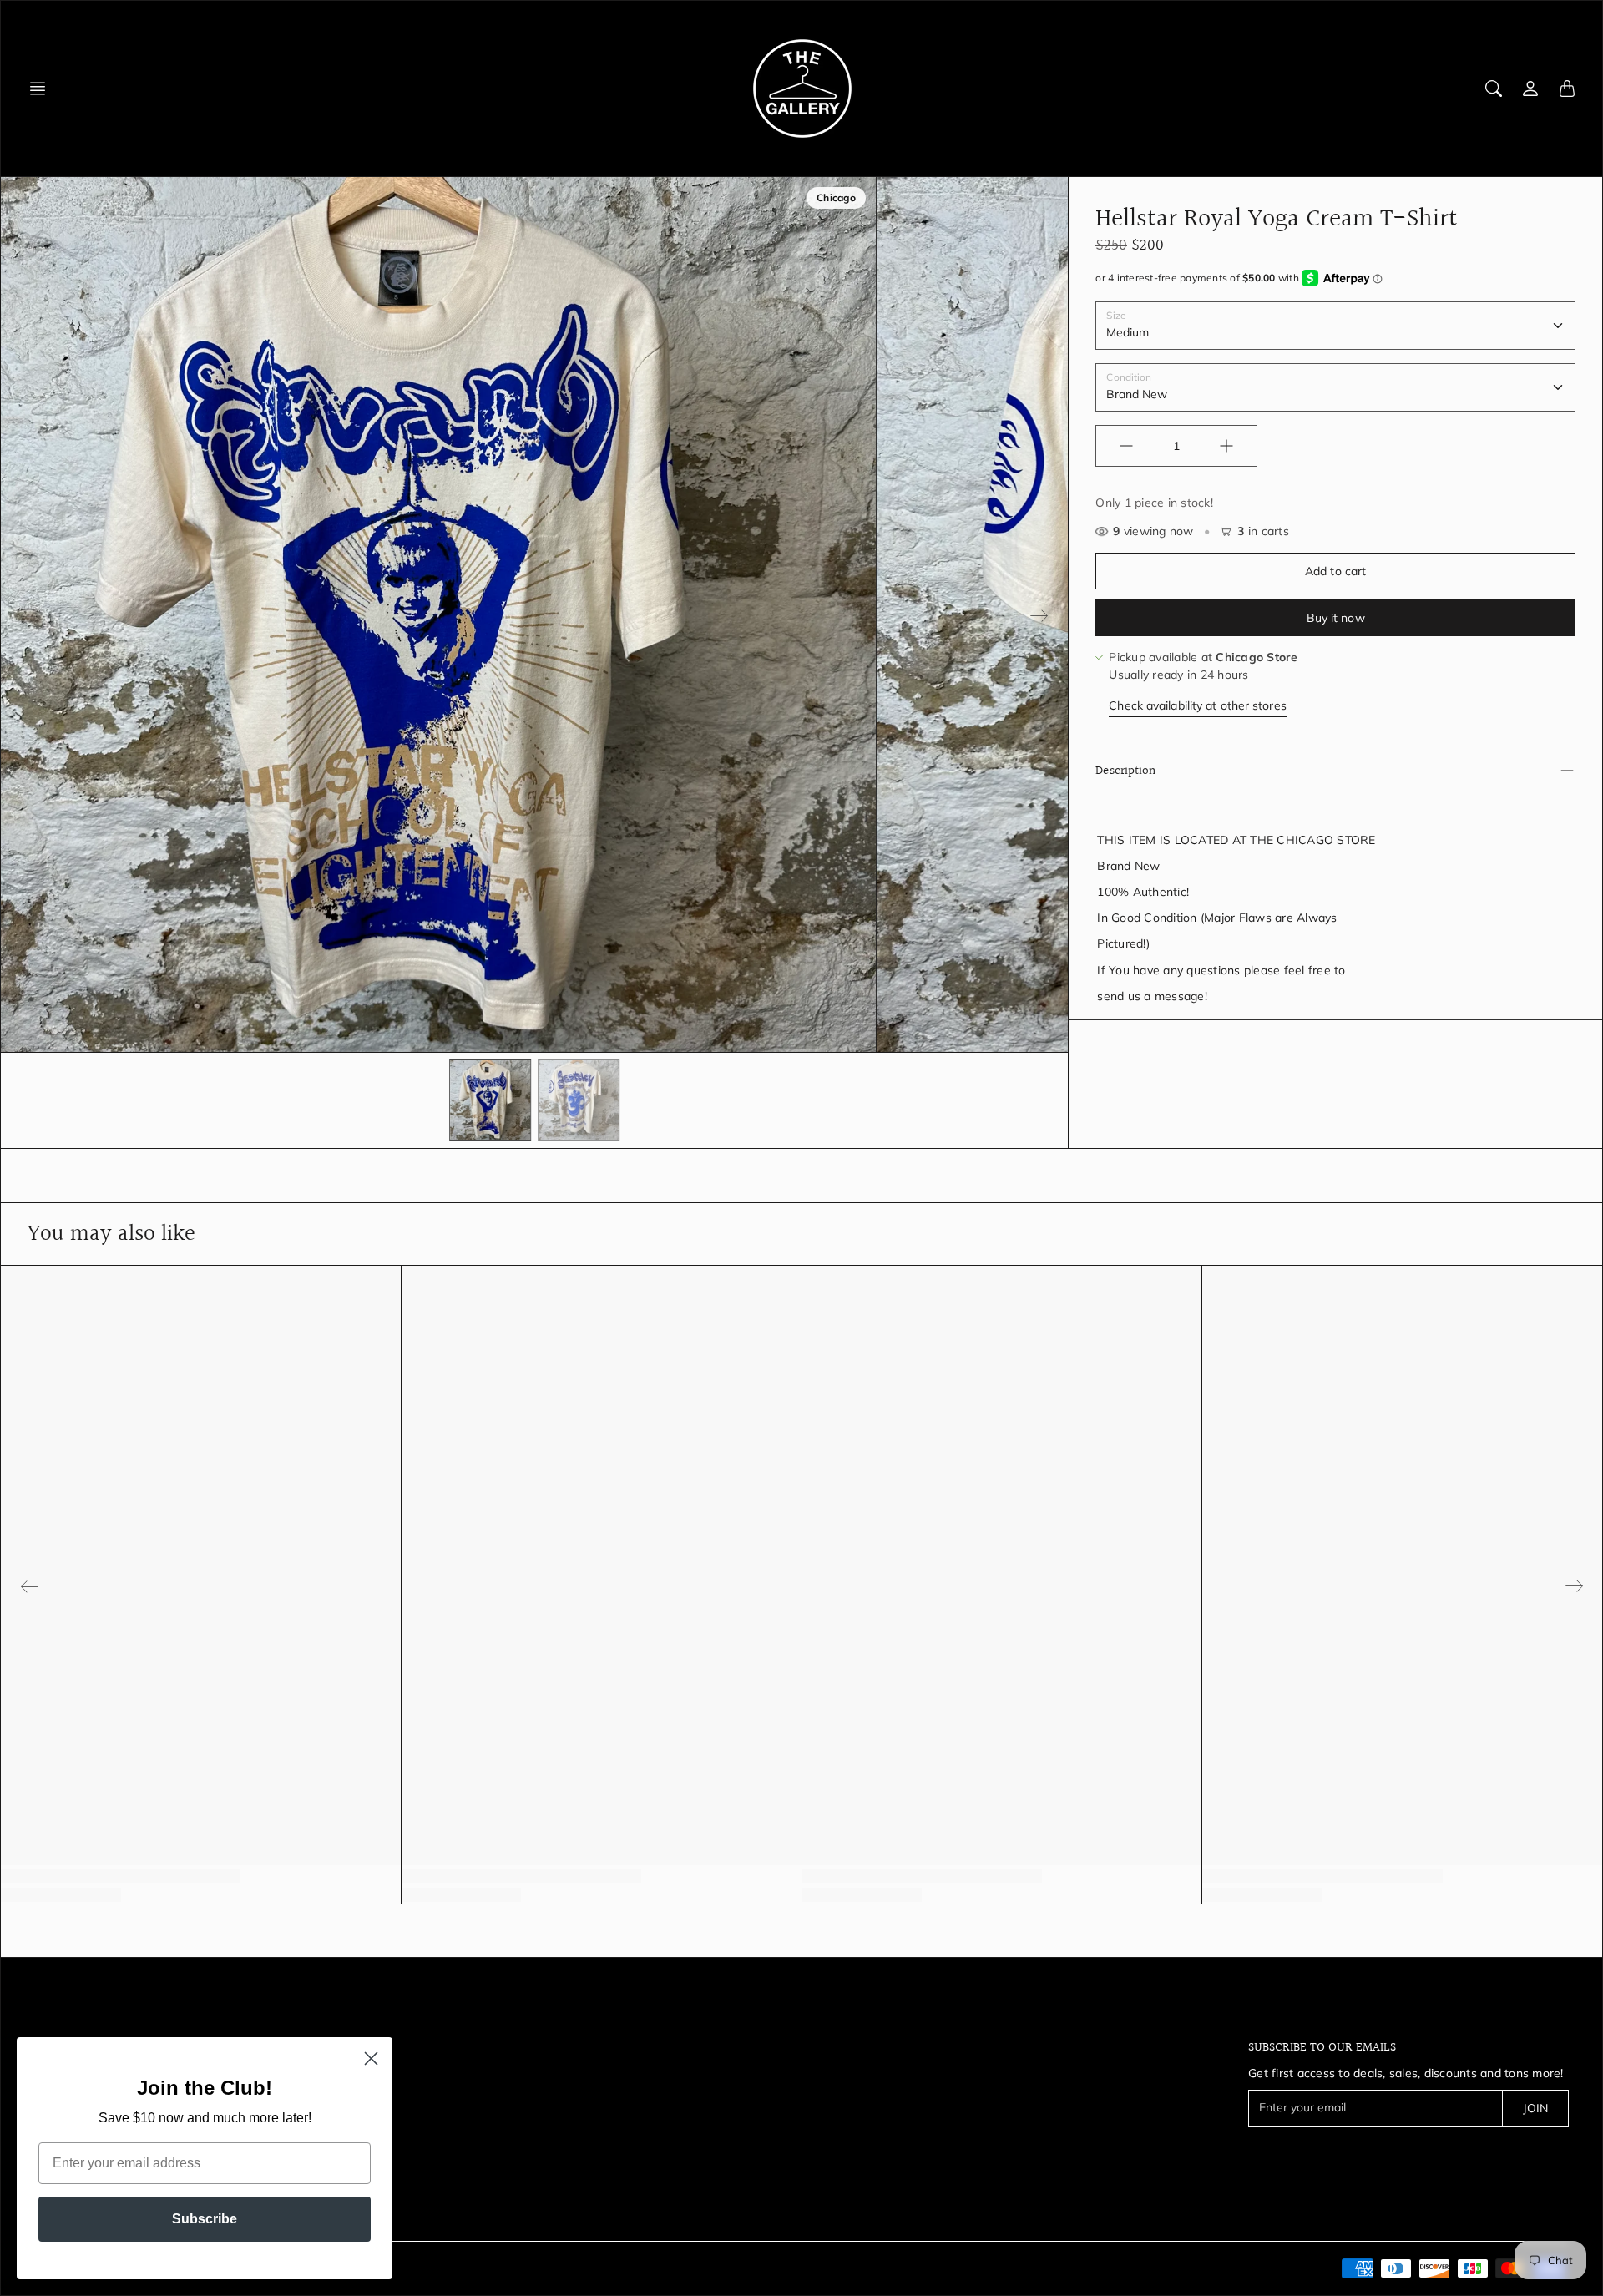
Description (1125, 771)
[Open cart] (1567, 89)
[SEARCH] (1494, 89)
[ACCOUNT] (1530, 89)
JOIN (1535, 2108)
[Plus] (1226, 446)
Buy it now (1336, 618)
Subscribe (205, 2219)
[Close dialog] (371, 2058)
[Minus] (1126, 446)
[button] (43, 89)
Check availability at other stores (1197, 705)
